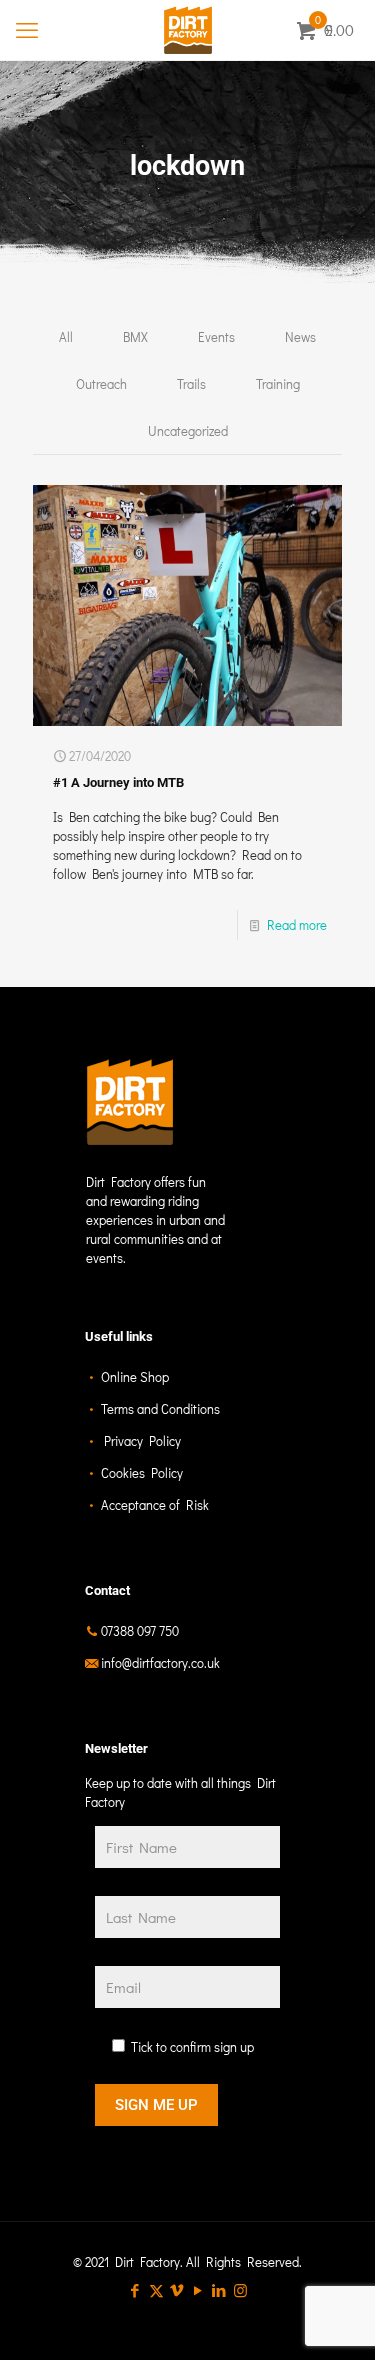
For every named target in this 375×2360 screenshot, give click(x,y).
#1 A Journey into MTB (118, 782)
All (66, 336)
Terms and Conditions (160, 1408)
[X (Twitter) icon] (156, 2290)
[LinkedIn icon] (219, 2290)
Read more (297, 924)
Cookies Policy (142, 1472)
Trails (191, 383)
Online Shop (135, 1376)
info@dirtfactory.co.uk (160, 1662)
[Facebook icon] (135, 2290)
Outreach (101, 383)
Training (278, 383)
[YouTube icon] (198, 2290)
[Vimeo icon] (177, 2290)
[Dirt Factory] (187, 30)
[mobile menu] (27, 30)
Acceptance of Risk (155, 1504)
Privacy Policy (142, 1440)
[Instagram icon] (240, 2290)
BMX (135, 336)
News (300, 336)
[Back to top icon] (334, 2319)
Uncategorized (188, 430)
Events (216, 336)
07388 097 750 (140, 1630)
